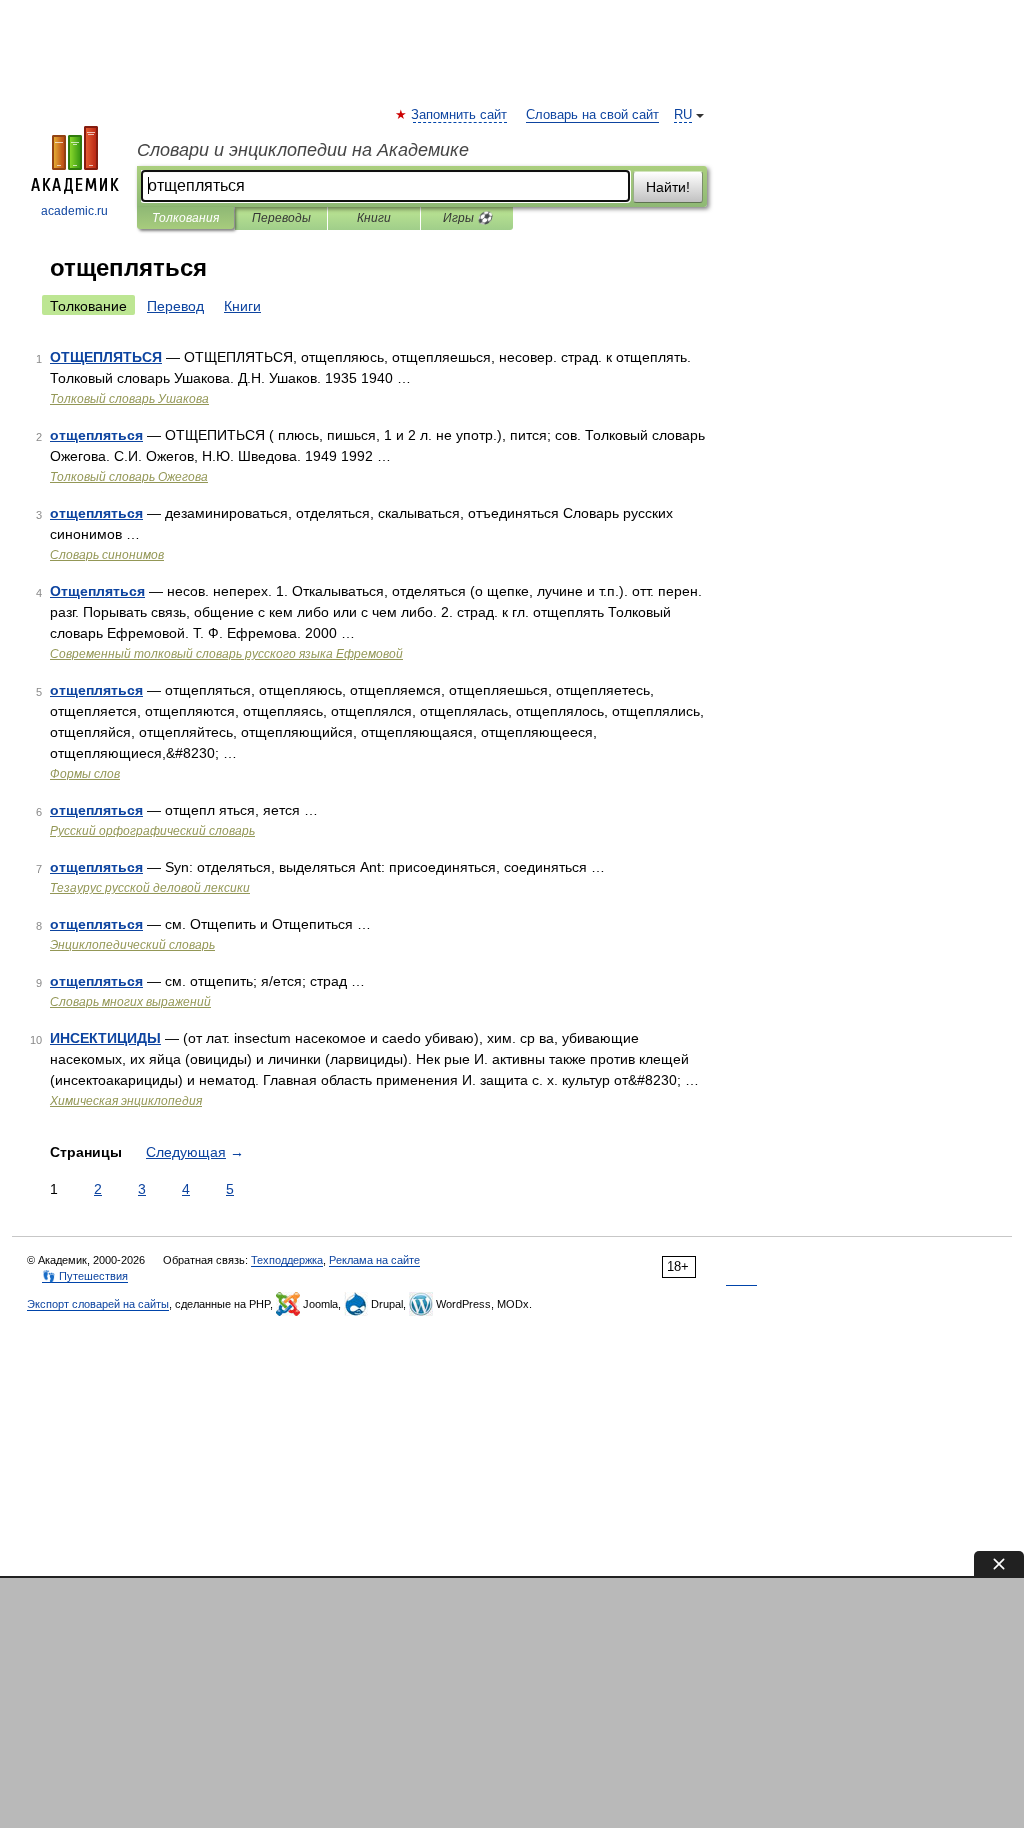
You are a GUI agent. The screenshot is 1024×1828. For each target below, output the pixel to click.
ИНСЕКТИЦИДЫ (105, 1038)
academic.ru (74, 211)
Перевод (175, 306)
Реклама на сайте (374, 1260)
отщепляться (96, 435)
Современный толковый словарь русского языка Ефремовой (226, 654)
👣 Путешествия (85, 1276)
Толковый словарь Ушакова (129, 399)
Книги (374, 218)
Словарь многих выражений (130, 1002)
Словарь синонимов (107, 555)
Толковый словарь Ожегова (129, 477)
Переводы (281, 218)
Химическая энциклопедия (126, 1101)
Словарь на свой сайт (592, 115)
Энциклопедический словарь (132, 945)
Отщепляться (97, 591)
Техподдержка (287, 1260)
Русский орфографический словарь (152, 831)
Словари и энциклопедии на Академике (303, 150)
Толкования (185, 218)
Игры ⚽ (467, 218)
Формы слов (85, 774)
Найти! (668, 187)
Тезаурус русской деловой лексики (150, 888)
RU (683, 115)
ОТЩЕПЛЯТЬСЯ (106, 357)
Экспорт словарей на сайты (98, 1304)
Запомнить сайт (460, 115)
